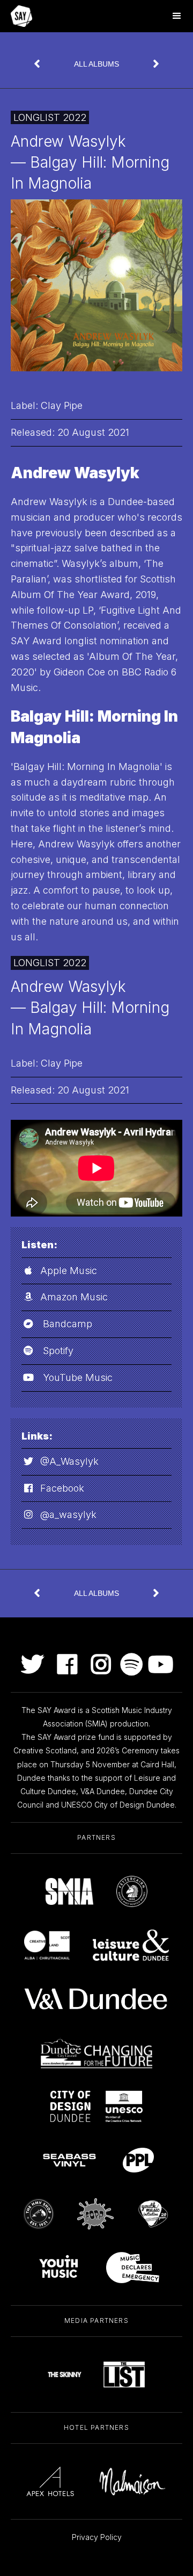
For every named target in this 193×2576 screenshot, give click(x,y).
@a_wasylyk (68, 1514)
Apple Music (69, 1271)
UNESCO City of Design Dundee (118, 1805)
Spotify (58, 1351)
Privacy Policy (97, 2537)
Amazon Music (74, 1297)
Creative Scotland (45, 1750)
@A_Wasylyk (69, 1461)
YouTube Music (78, 1377)
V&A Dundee (103, 1791)
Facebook (62, 1488)
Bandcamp (68, 1324)
